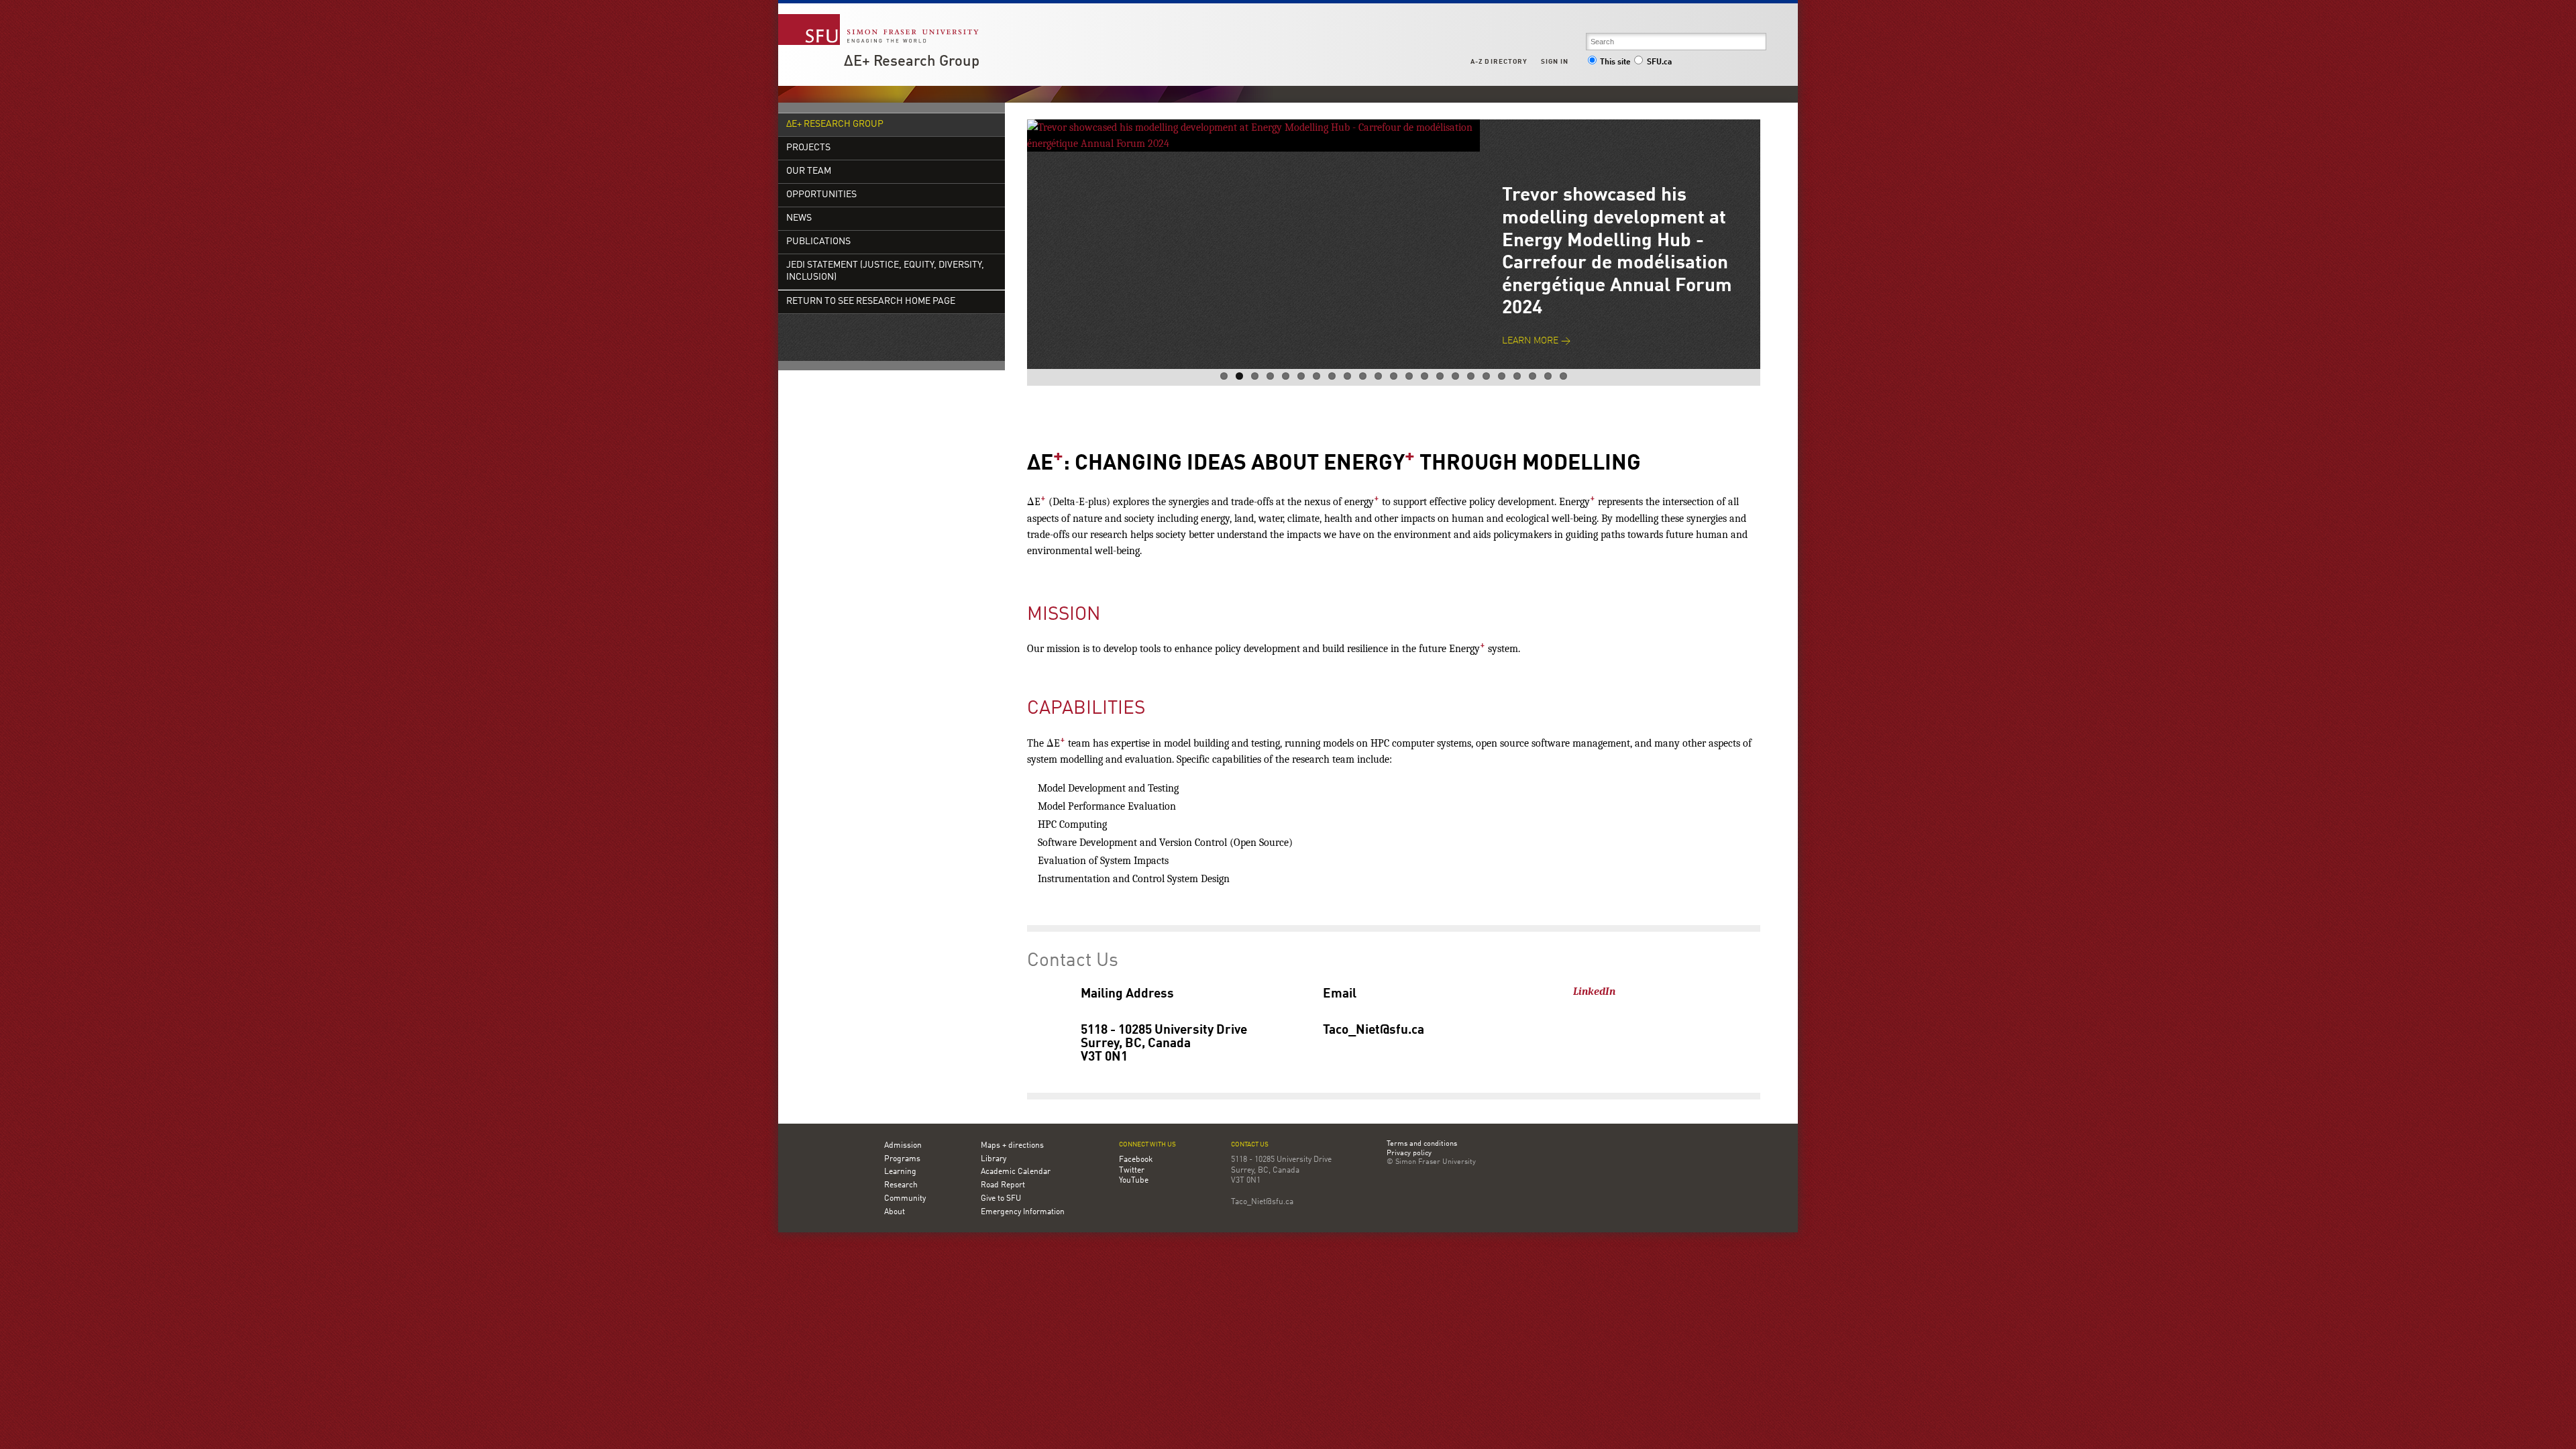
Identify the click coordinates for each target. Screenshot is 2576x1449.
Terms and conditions (1422, 1144)
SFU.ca (1659, 62)
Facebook (1136, 1160)
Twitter (1132, 1171)
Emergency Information (1023, 1212)
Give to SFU (1001, 1199)
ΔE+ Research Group (912, 62)
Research (901, 1185)
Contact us (1250, 1145)
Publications (818, 242)
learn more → (1536, 296)
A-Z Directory (1499, 62)
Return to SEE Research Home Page (871, 302)
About (895, 1212)
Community (905, 1199)
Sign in (1555, 62)
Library (994, 1159)
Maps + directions (1012, 1146)
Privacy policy (1409, 1154)
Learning (900, 1172)
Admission (903, 1146)
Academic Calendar (1016, 1172)
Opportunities (821, 195)
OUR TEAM (809, 171)
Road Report (1003, 1185)
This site (1615, 62)
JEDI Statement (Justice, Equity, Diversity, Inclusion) (885, 271)
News (799, 218)
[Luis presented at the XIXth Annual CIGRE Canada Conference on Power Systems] (1253, 127)
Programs (902, 1159)
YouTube (1134, 1181)
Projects (808, 148)
